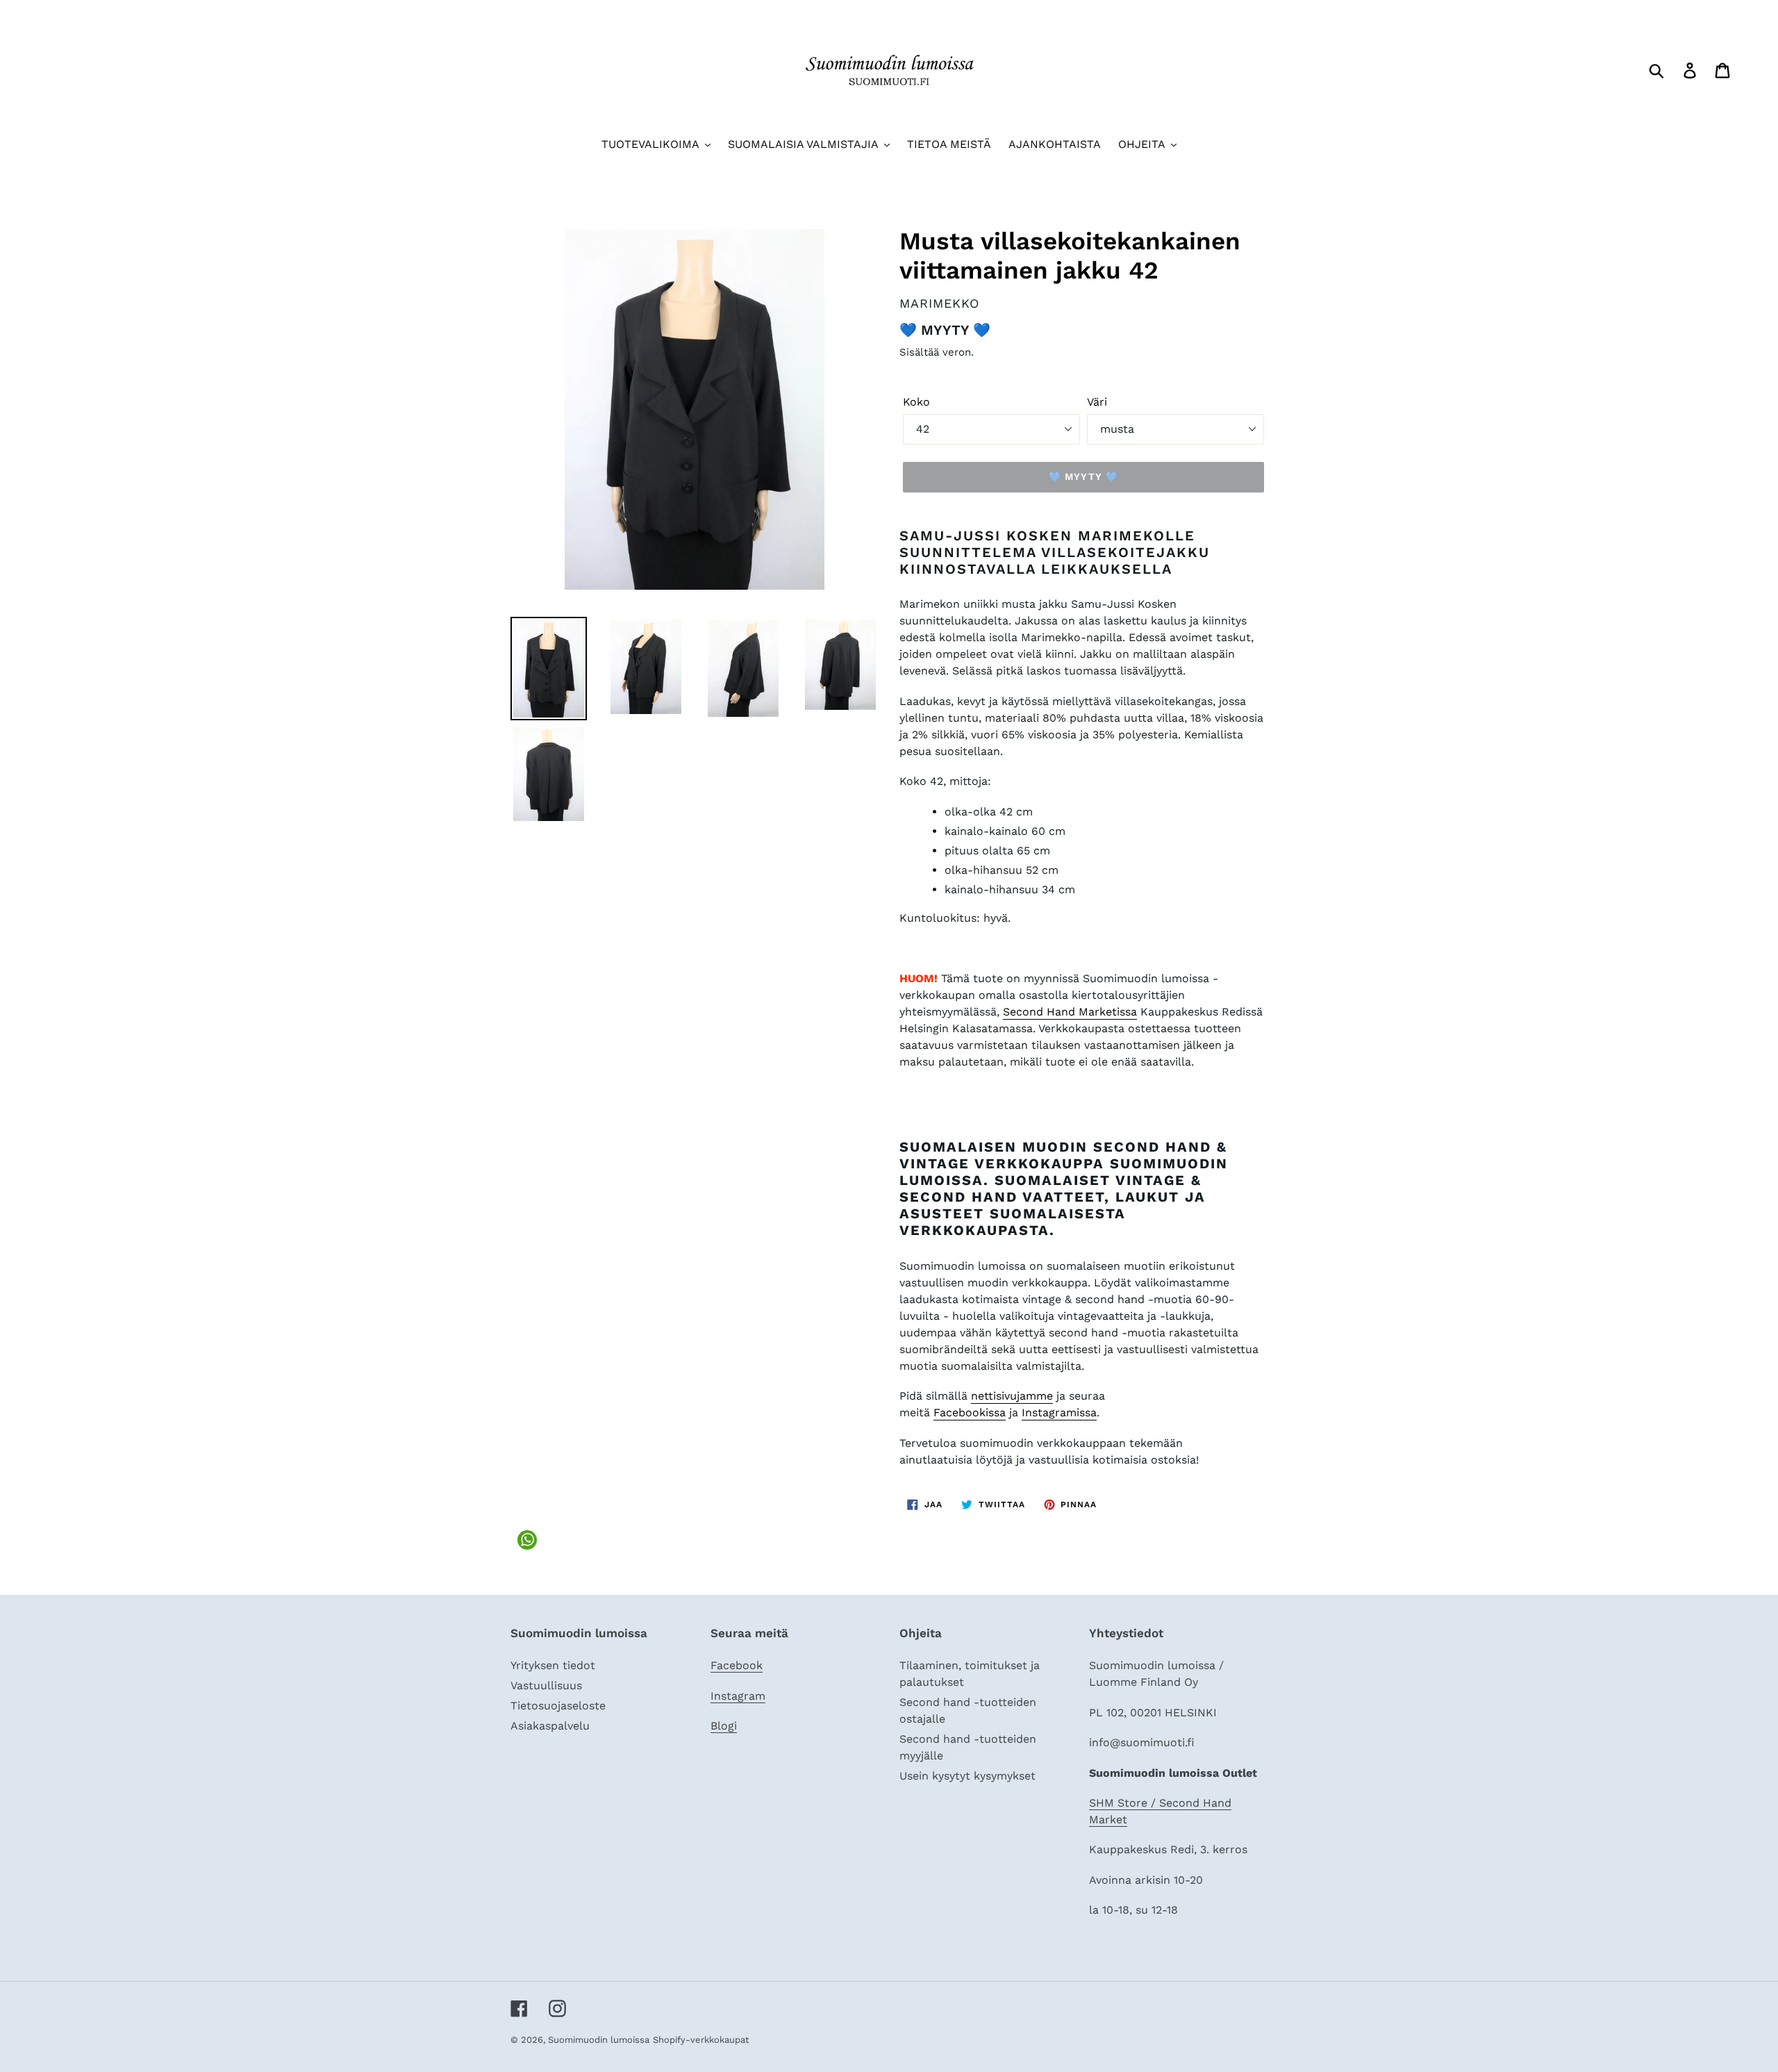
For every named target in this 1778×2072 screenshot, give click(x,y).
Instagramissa (1059, 1412)
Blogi (724, 1726)
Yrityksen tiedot (553, 1665)
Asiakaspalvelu (550, 1726)
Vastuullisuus (546, 1685)
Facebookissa (970, 1412)
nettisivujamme (1012, 1396)
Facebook (737, 1665)
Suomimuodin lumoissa (599, 2040)
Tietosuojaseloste (558, 1706)
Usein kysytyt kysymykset (967, 1776)
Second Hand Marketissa (1070, 1012)
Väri (1097, 402)
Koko (916, 402)
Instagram (738, 1696)
